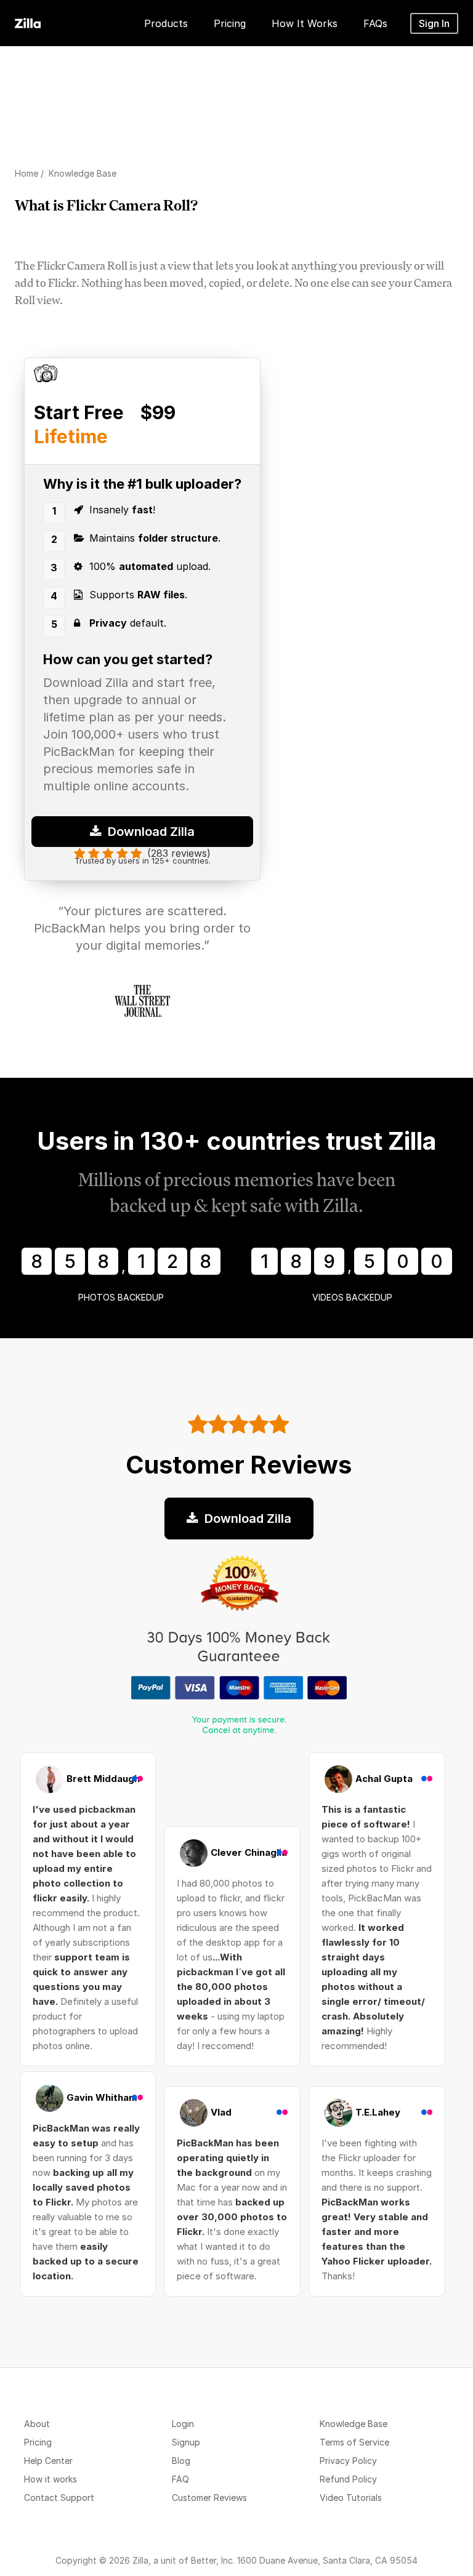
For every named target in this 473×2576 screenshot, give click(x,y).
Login (183, 2424)
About (37, 2424)
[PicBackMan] (28, 21)
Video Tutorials (351, 2498)
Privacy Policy (348, 2461)
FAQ (180, 2479)
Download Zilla (150, 832)
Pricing (38, 2442)
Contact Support (59, 2498)
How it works (51, 2479)
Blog (181, 2461)
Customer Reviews (209, 2498)
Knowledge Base (354, 2424)
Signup (186, 2442)
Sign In (434, 23)
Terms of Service (354, 2442)
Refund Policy (348, 2479)
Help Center (48, 2461)
